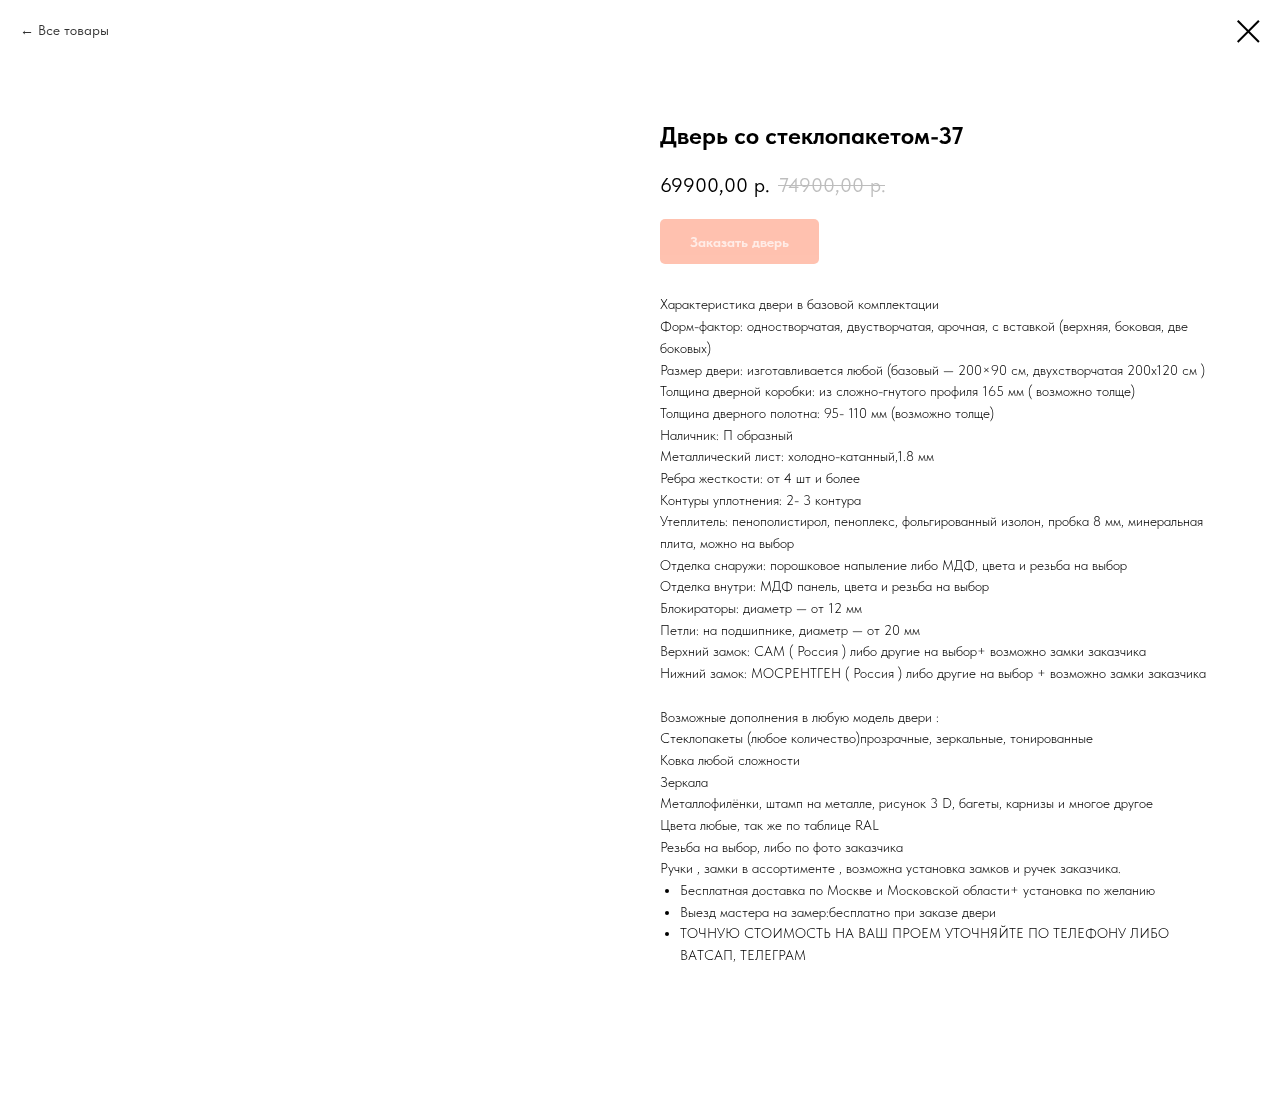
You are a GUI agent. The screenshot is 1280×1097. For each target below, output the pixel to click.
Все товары (73, 30)
